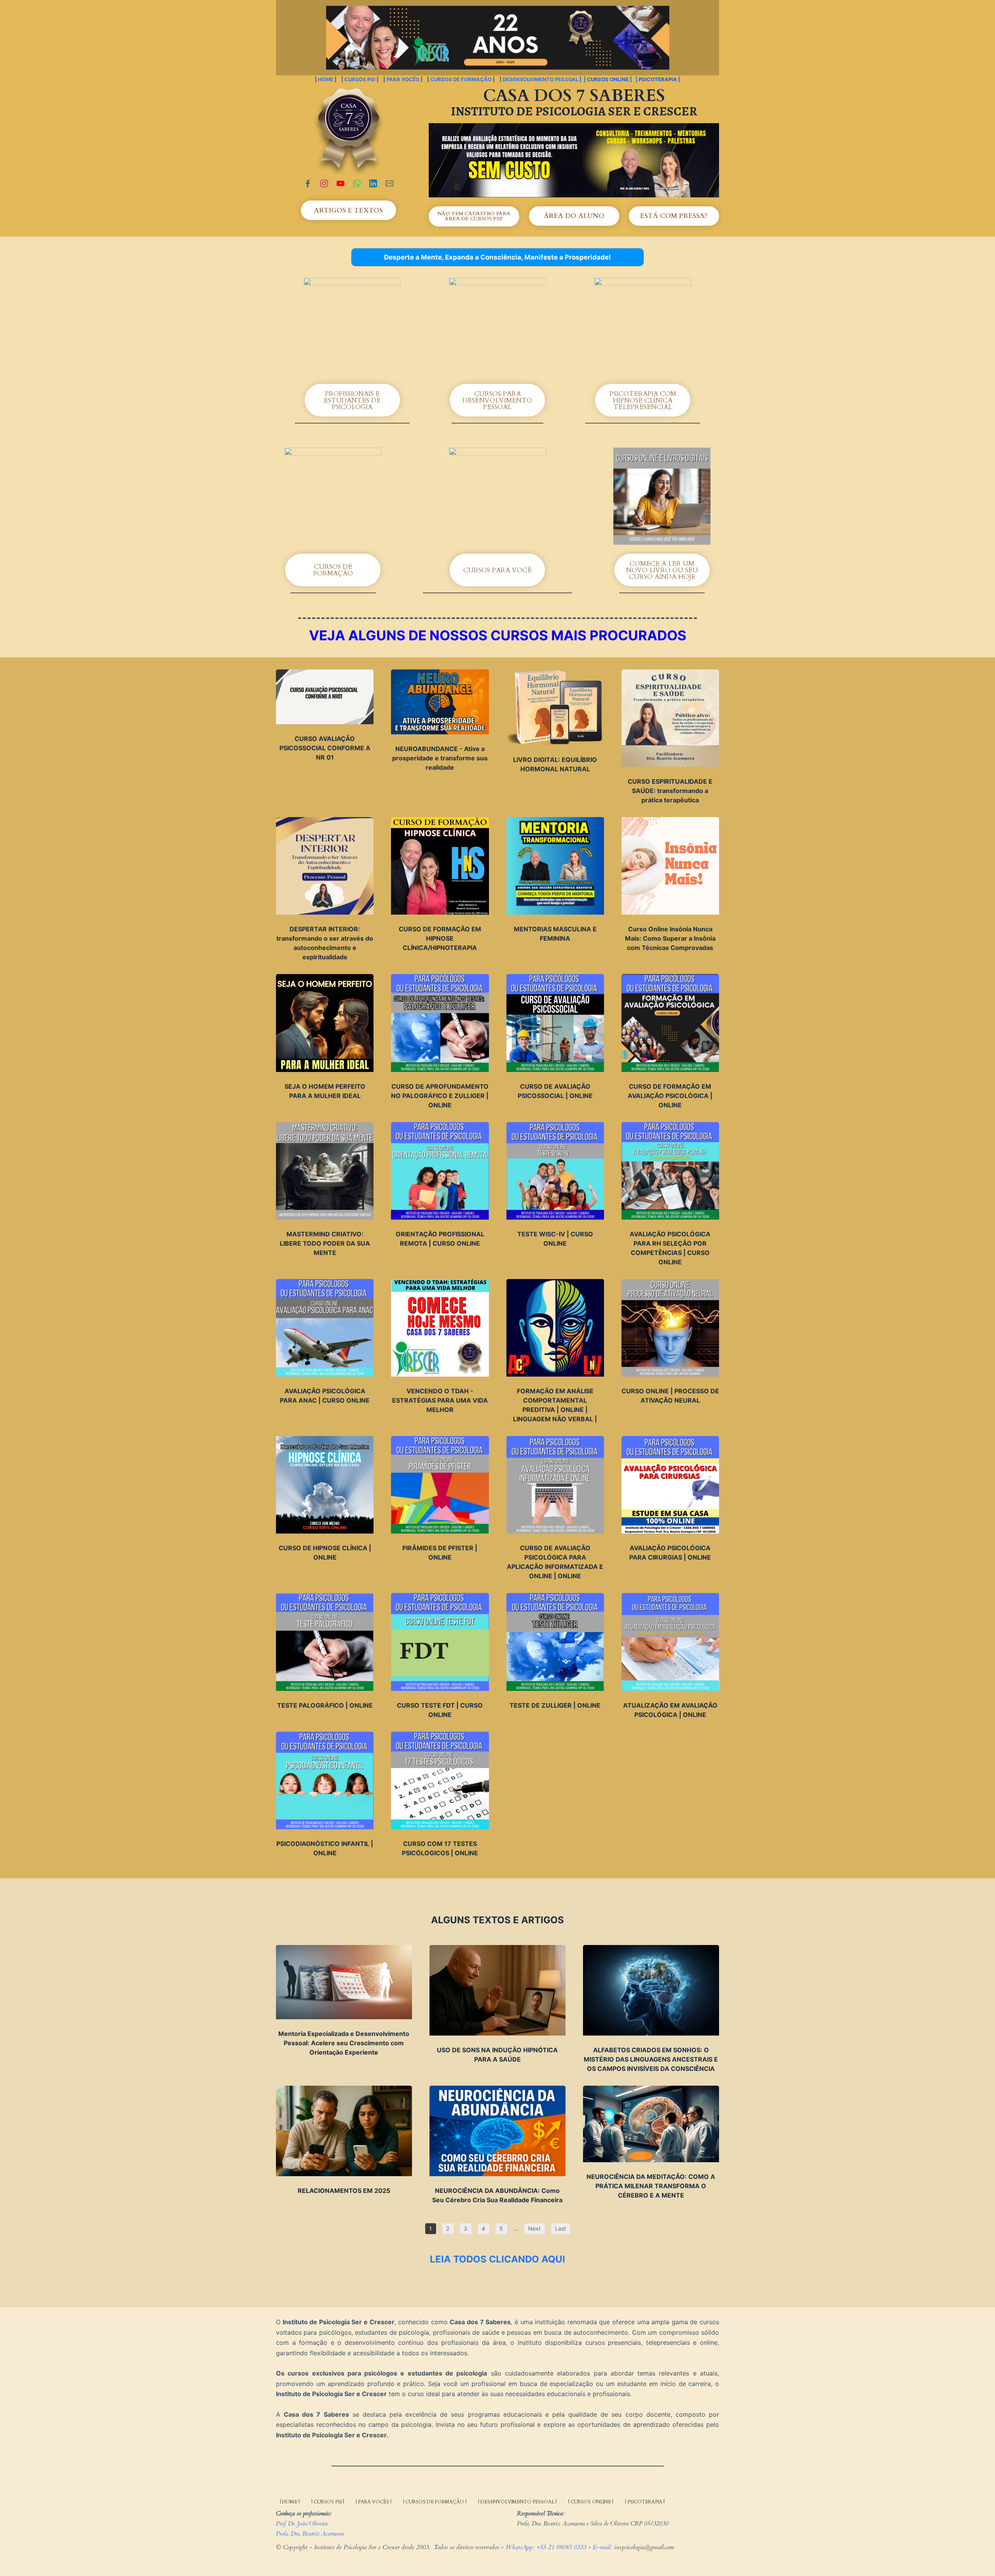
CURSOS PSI (360, 79)
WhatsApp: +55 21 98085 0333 (546, 2547)
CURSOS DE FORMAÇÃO (461, 79)
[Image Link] (574, 160)
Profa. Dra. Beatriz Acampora (310, 2534)
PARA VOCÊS (403, 79)
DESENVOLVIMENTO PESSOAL (540, 79)
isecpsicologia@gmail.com (644, 2547)
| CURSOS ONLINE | (608, 79)
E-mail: (603, 2547)
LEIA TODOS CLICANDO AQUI (497, 2259)
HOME (326, 79)
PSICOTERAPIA (658, 79)
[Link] (308, 183)
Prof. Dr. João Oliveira (302, 2524)
